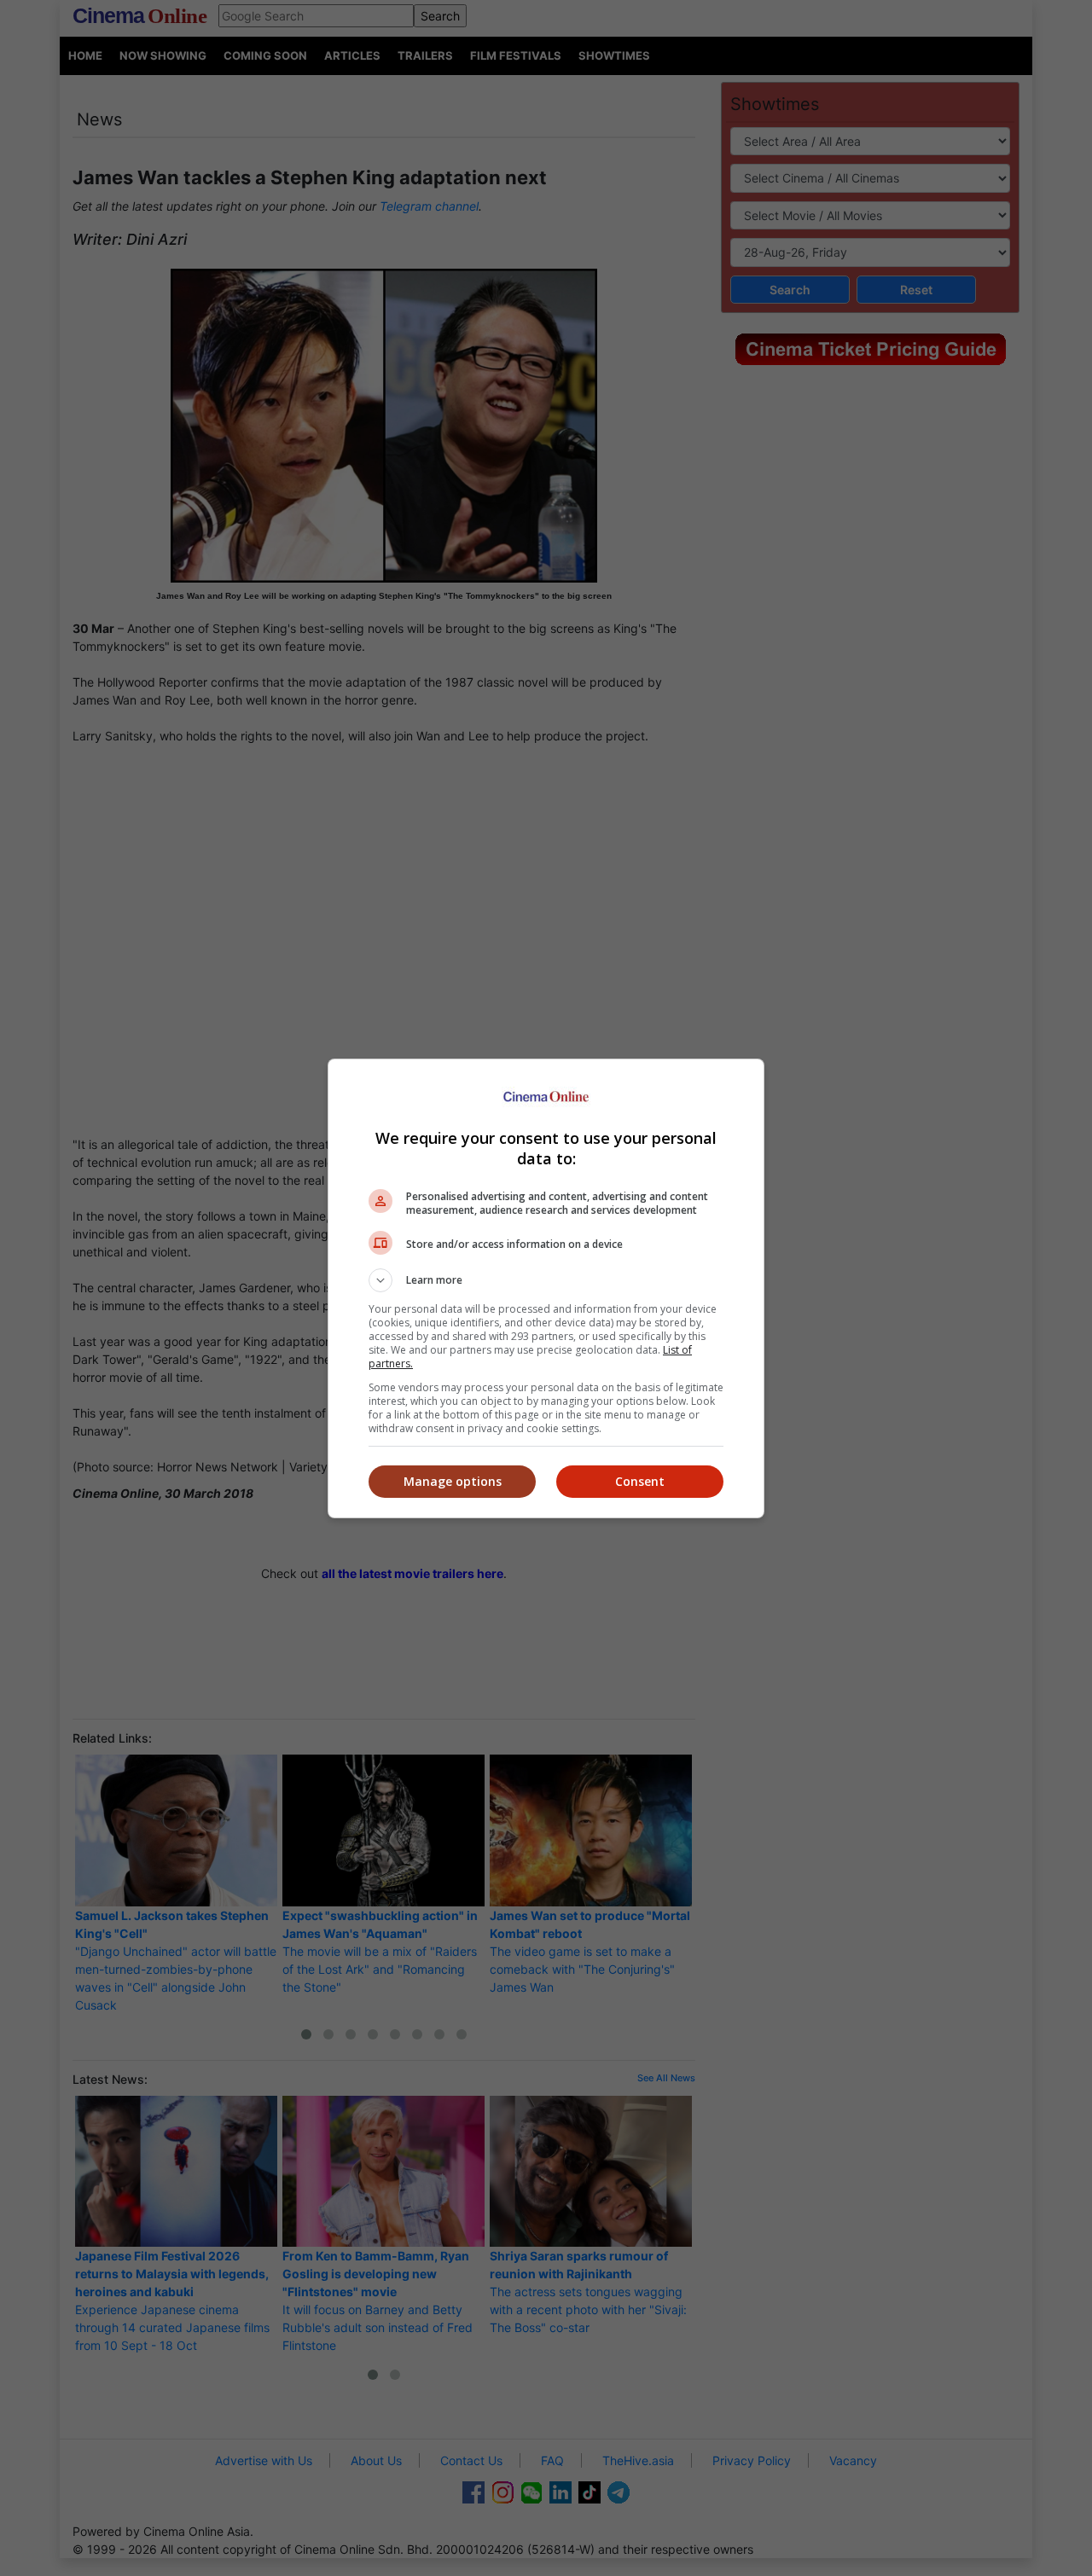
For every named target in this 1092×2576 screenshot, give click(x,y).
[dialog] (546, 1288)
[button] (546, 1280)
